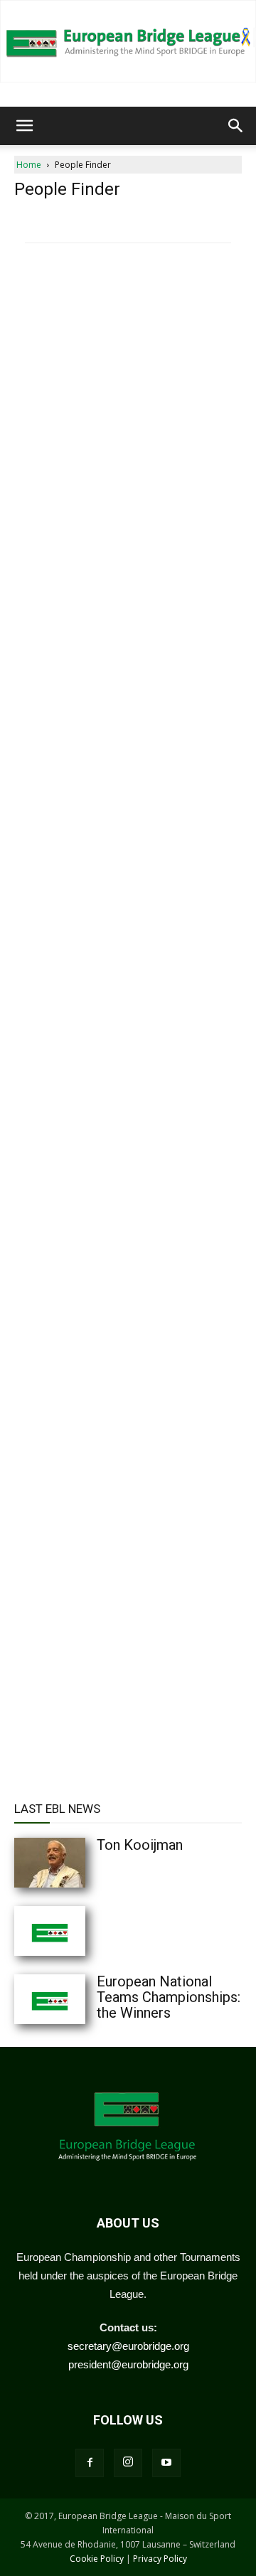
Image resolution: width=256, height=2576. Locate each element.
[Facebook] (90, 2463)
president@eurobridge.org (128, 2364)
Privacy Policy (160, 2559)
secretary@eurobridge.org (128, 2346)
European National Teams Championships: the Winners (169, 1997)
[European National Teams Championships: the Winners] (78, 1999)
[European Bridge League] (128, 41)
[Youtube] (166, 2463)
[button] (24, 126)
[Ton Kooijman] (78, 1863)
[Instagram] (128, 2463)
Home (29, 165)
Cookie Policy (97, 2559)
